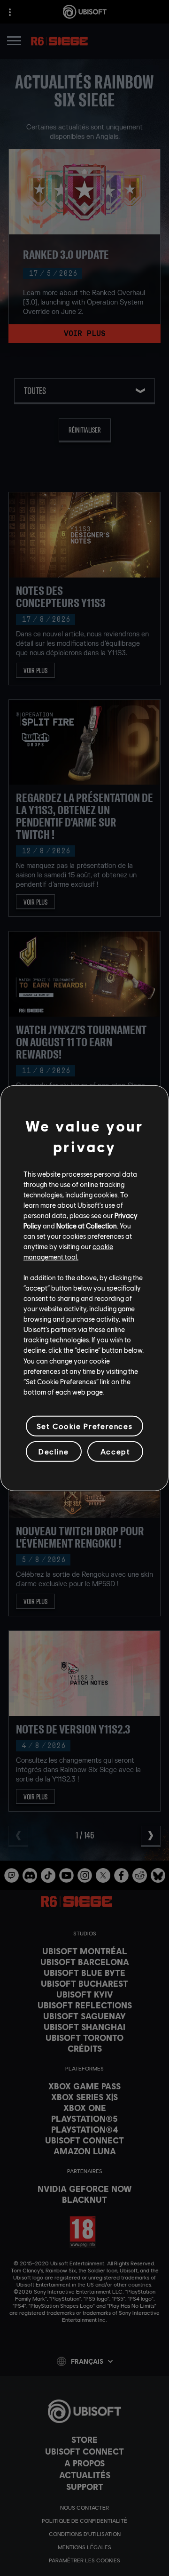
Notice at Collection (87, 1226)
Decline (54, 1451)
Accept (115, 1451)
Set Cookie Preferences (84, 1426)
